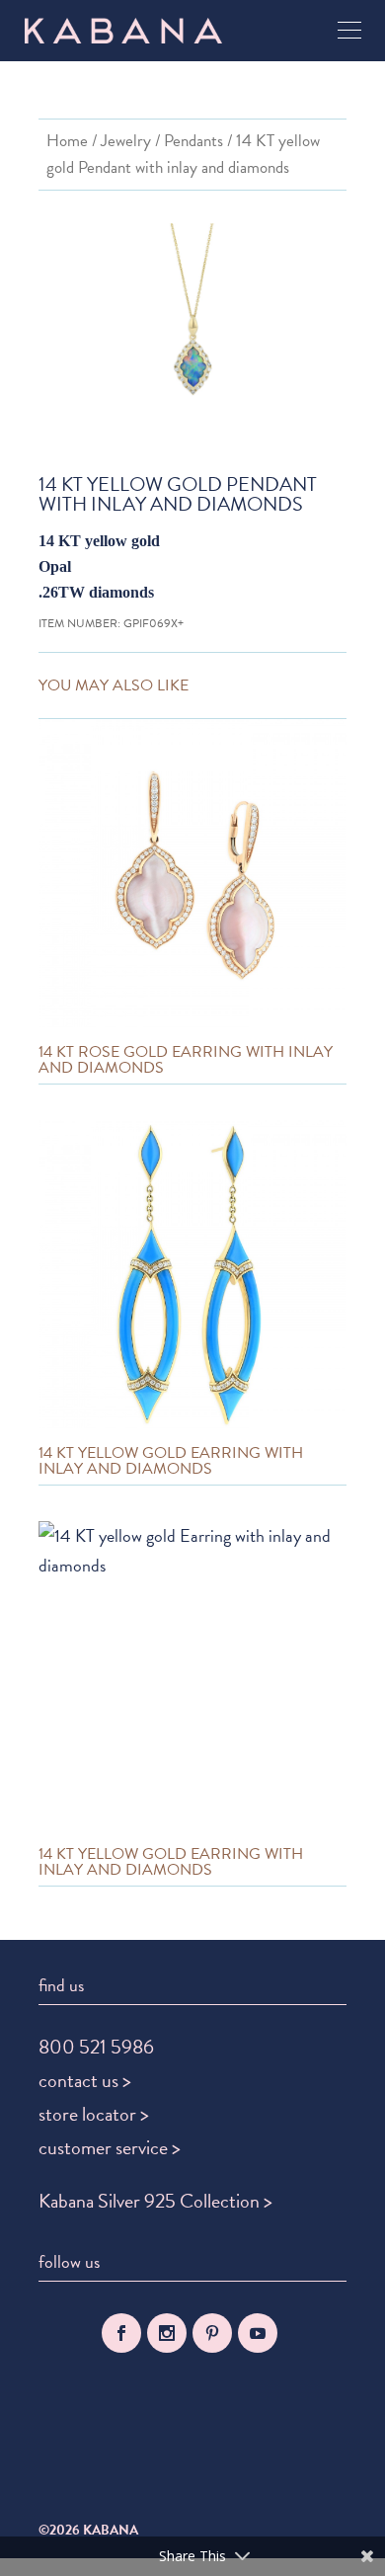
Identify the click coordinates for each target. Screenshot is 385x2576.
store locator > (94, 2114)
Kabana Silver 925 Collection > (155, 2201)
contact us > (85, 2080)
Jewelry (126, 141)
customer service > (110, 2147)
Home (67, 141)
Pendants (193, 141)
